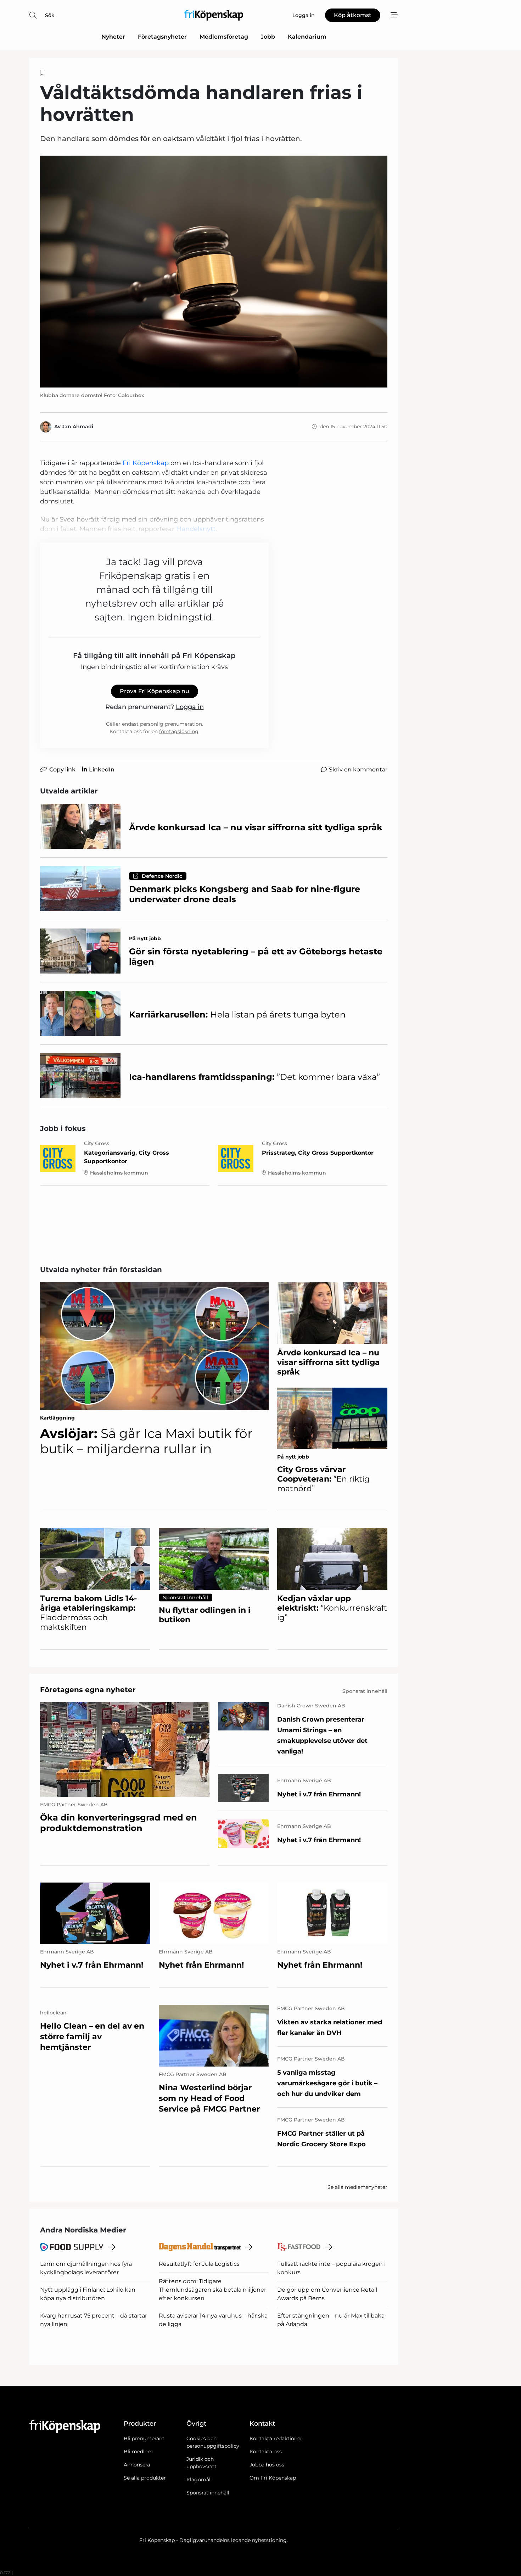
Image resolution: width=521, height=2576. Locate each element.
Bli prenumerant (144, 2438)
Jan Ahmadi (78, 426)
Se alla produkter (145, 2478)
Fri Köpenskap (146, 463)
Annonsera (137, 2465)
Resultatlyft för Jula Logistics (199, 2264)
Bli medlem (138, 2452)
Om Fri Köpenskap (273, 2478)
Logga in (190, 707)
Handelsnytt (196, 529)
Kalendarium (307, 37)
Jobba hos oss (267, 2465)
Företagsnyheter (162, 37)
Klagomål (198, 2480)
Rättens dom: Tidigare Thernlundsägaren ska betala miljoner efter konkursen (212, 2290)
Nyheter (113, 37)
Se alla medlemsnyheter (357, 2187)
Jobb (268, 37)
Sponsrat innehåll (208, 2493)
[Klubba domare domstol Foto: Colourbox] (214, 272)
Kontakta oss (266, 2452)
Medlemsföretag (224, 37)
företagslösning (179, 731)
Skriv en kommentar (358, 770)
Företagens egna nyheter (88, 1690)
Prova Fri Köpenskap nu (155, 691)
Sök (50, 15)
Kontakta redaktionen (276, 2438)
